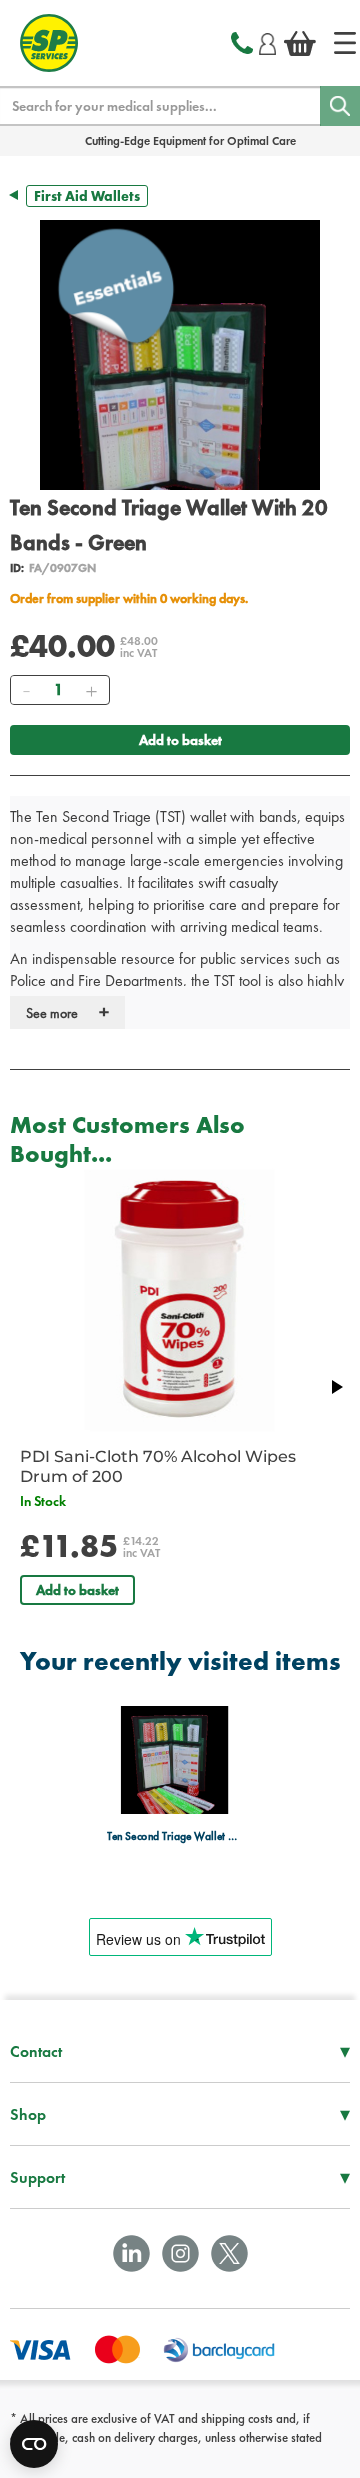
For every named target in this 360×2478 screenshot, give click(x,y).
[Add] (91, 690)
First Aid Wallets (87, 196)
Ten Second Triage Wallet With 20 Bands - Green (174, 1836)
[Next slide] (336, 1387)
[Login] (267, 41)
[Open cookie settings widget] (34, 2444)
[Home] (345, 43)
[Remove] (26, 690)
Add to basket (180, 740)
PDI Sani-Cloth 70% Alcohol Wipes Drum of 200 (158, 1466)
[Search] (340, 106)
